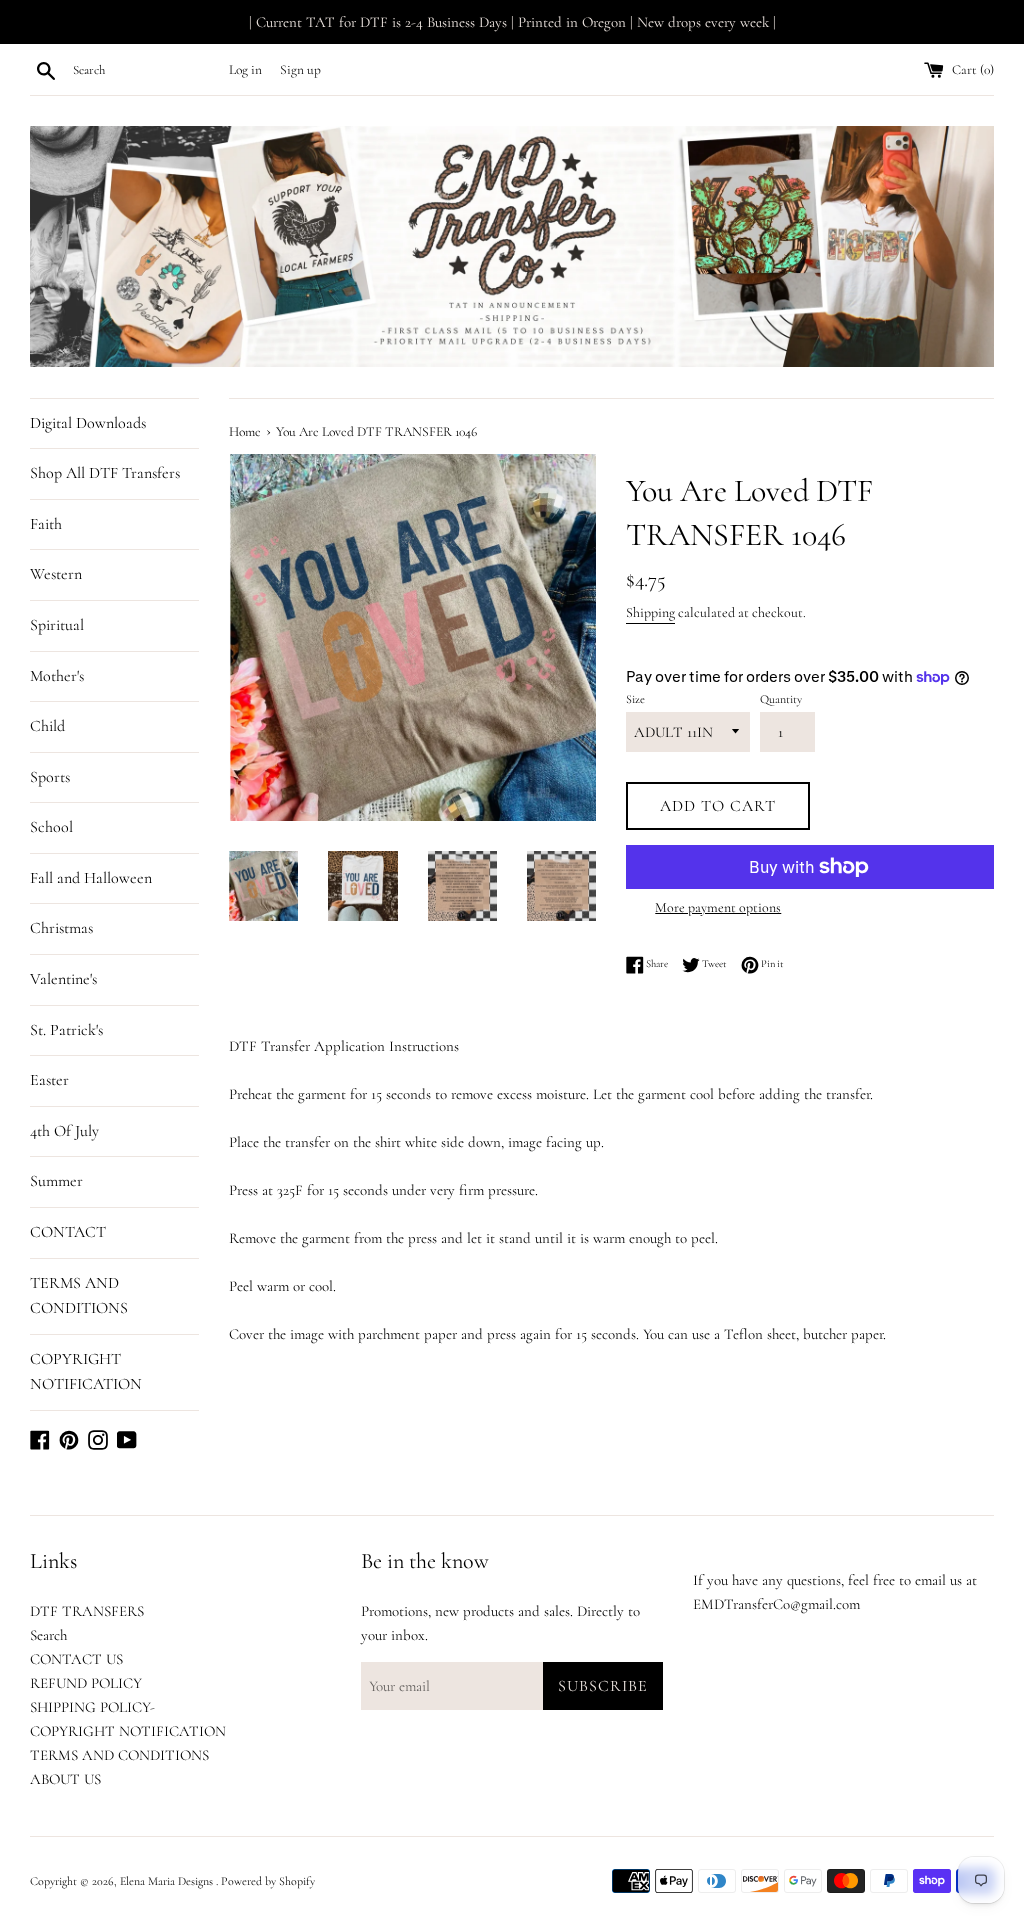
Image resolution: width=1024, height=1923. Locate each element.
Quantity (781, 699)
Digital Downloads (88, 423)
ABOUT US (65, 1779)
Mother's (57, 676)
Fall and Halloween (91, 878)
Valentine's (63, 979)
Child (47, 726)
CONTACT (68, 1232)
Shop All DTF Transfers (105, 473)
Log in (245, 70)
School (51, 827)
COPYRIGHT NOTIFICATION (86, 1372)
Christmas (61, 928)
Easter (49, 1080)
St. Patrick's (66, 1030)
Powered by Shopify (268, 1881)
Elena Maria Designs (168, 1881)
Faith (46, 524)
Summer (56, 1181)
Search (48, 1635)
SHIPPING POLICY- (92, 1707)
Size (635, 699)
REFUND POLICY (86, 1683)
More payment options (718, 907)
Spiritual (57, 625)
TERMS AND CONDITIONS (79, 1296)
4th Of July (64, 1131)
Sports (50, 777)
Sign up (300, 70)
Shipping (650, 612)
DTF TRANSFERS (87, 1611)
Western (56, 574)
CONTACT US (76, 1659)
